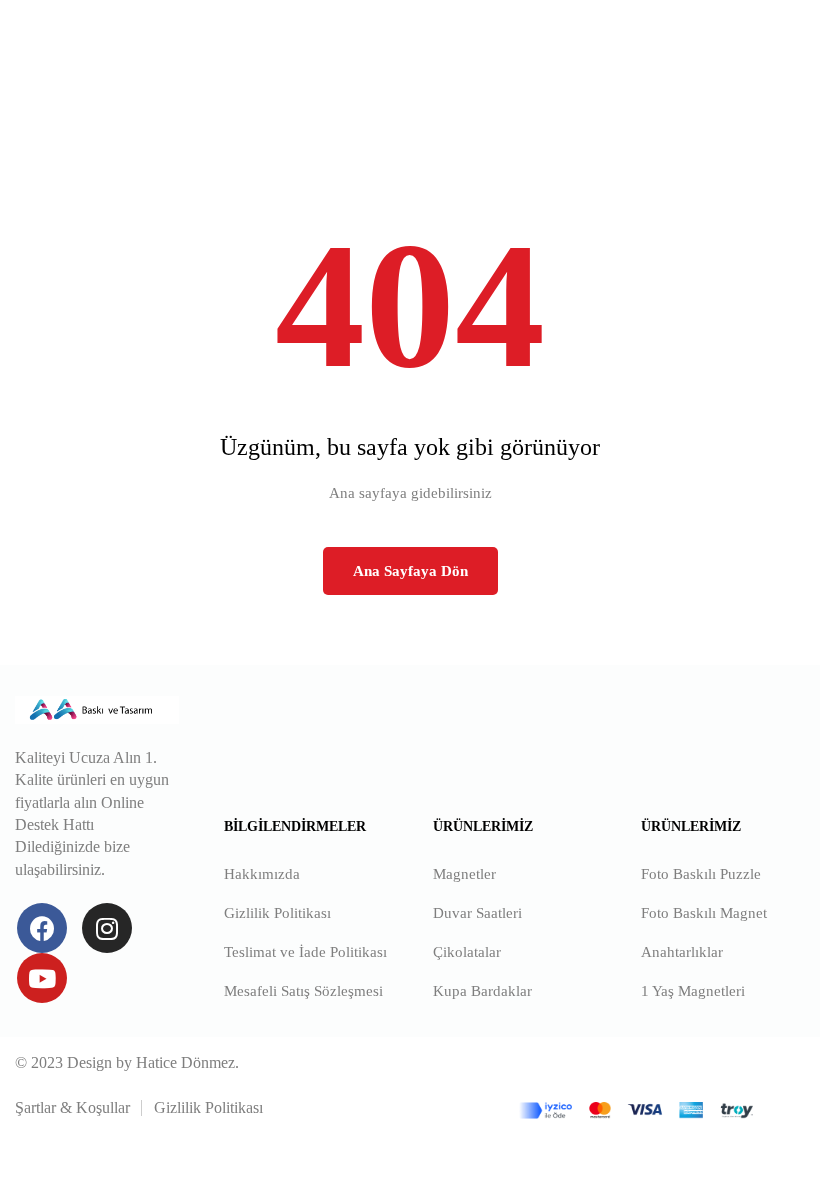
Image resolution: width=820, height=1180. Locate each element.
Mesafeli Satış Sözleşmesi (303, 991)
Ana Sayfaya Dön (410, 571)
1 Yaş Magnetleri (693, 991)
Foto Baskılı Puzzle (701, 874)
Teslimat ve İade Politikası (305, 952)
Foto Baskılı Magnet (704, 913)
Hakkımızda (262, 874)
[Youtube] (42, 978)
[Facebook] (42, 928)
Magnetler (464, 874)
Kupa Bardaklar (482, 991)
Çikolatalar (467, 952)
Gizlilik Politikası (277, 913)
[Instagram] (107, 928)
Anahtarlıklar (682, 952)
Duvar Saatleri (477, 913)
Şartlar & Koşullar (72, 1107)
